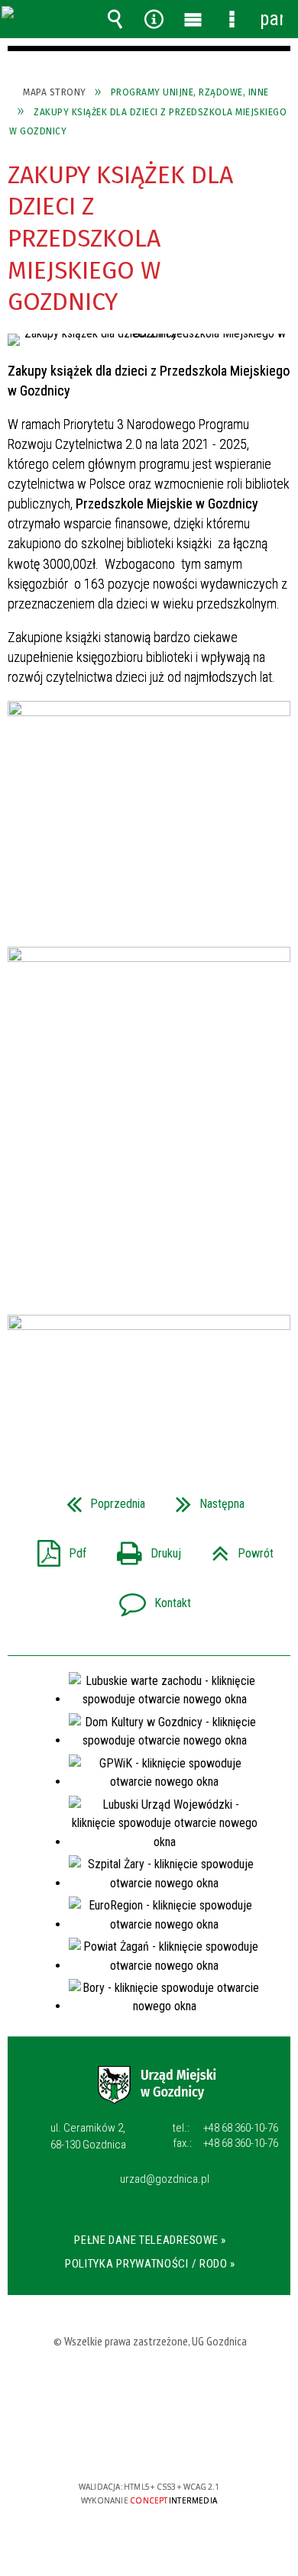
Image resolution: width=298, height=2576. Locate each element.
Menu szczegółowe (232, 19)
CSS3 (150, 2443)
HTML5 (127, 2443)
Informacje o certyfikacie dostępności (149, 2389)
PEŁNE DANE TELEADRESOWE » (150, 2240)
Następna (204, 1499)
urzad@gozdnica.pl (165, 2180)
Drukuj (143, 1549)
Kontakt (149, 1598)
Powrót (236, 1549)
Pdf (56, 1549)
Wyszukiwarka (115, 19)
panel (271, 19)
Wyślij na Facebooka (120, 1406)
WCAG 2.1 (198, 2442)
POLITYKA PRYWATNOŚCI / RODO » (150, 2264)
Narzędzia (154, 19)
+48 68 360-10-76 (225, 2128)
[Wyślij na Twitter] (147, 1406)
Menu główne (193, 19)
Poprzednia (100, 1499)
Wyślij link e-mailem (175, 1406)
